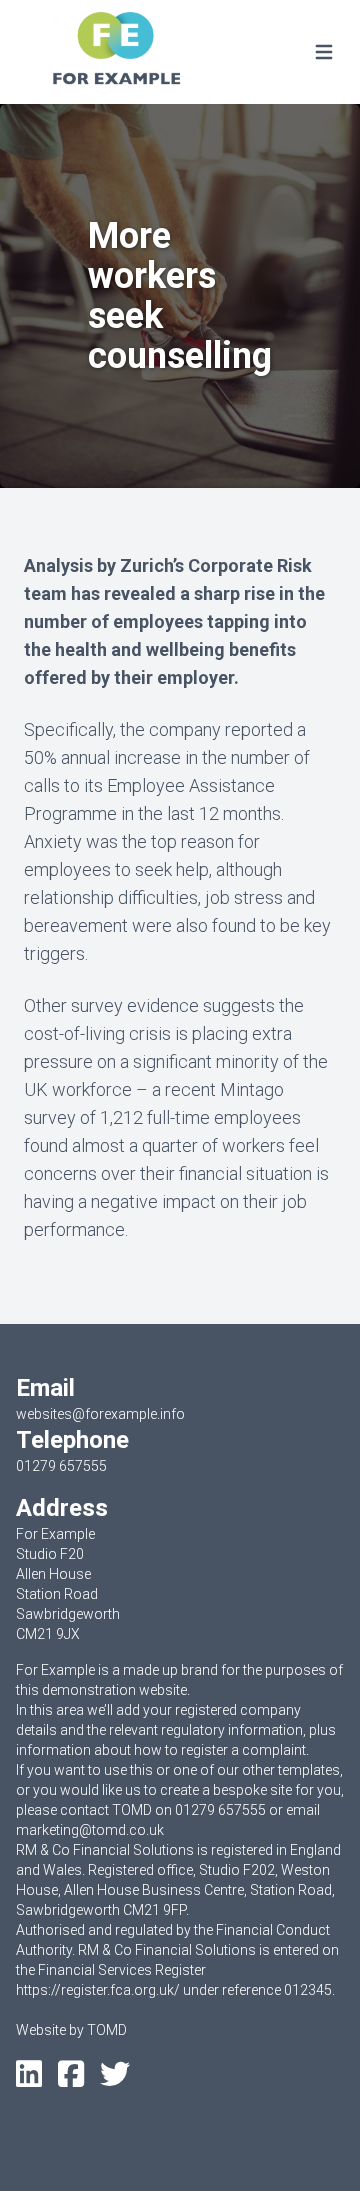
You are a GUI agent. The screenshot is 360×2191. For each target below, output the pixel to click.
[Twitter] (115, 2080)
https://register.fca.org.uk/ (98, 1990)
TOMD (107, 2030)
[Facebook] (71, 2080)
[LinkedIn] (29, 2080)
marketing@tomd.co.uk (90, 1830)
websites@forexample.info (100, 1414)
